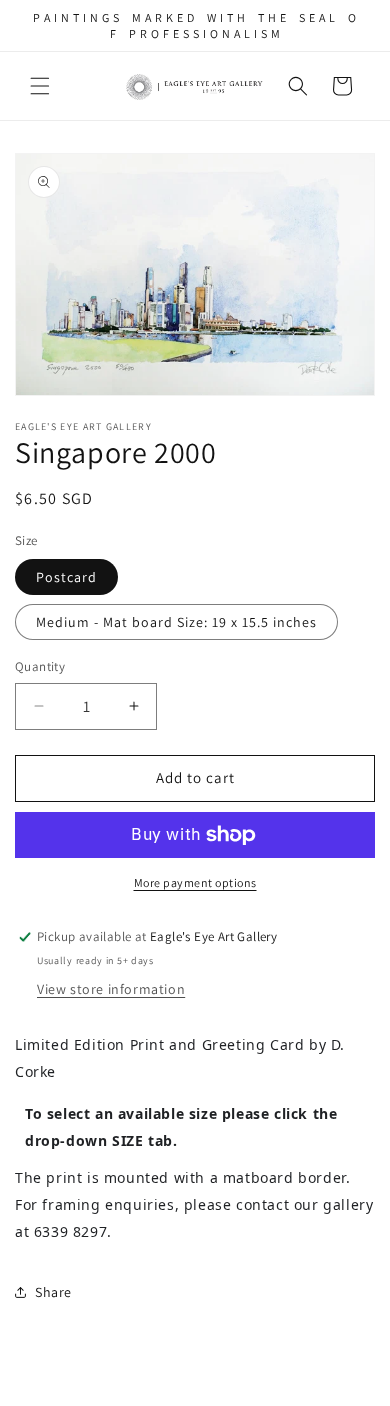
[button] (40, 86)
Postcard (66, 577)
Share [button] (53, 1292)
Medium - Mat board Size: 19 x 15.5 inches (176, 622)
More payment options (195, 882)
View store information (111, 989)
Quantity (40, 666)
